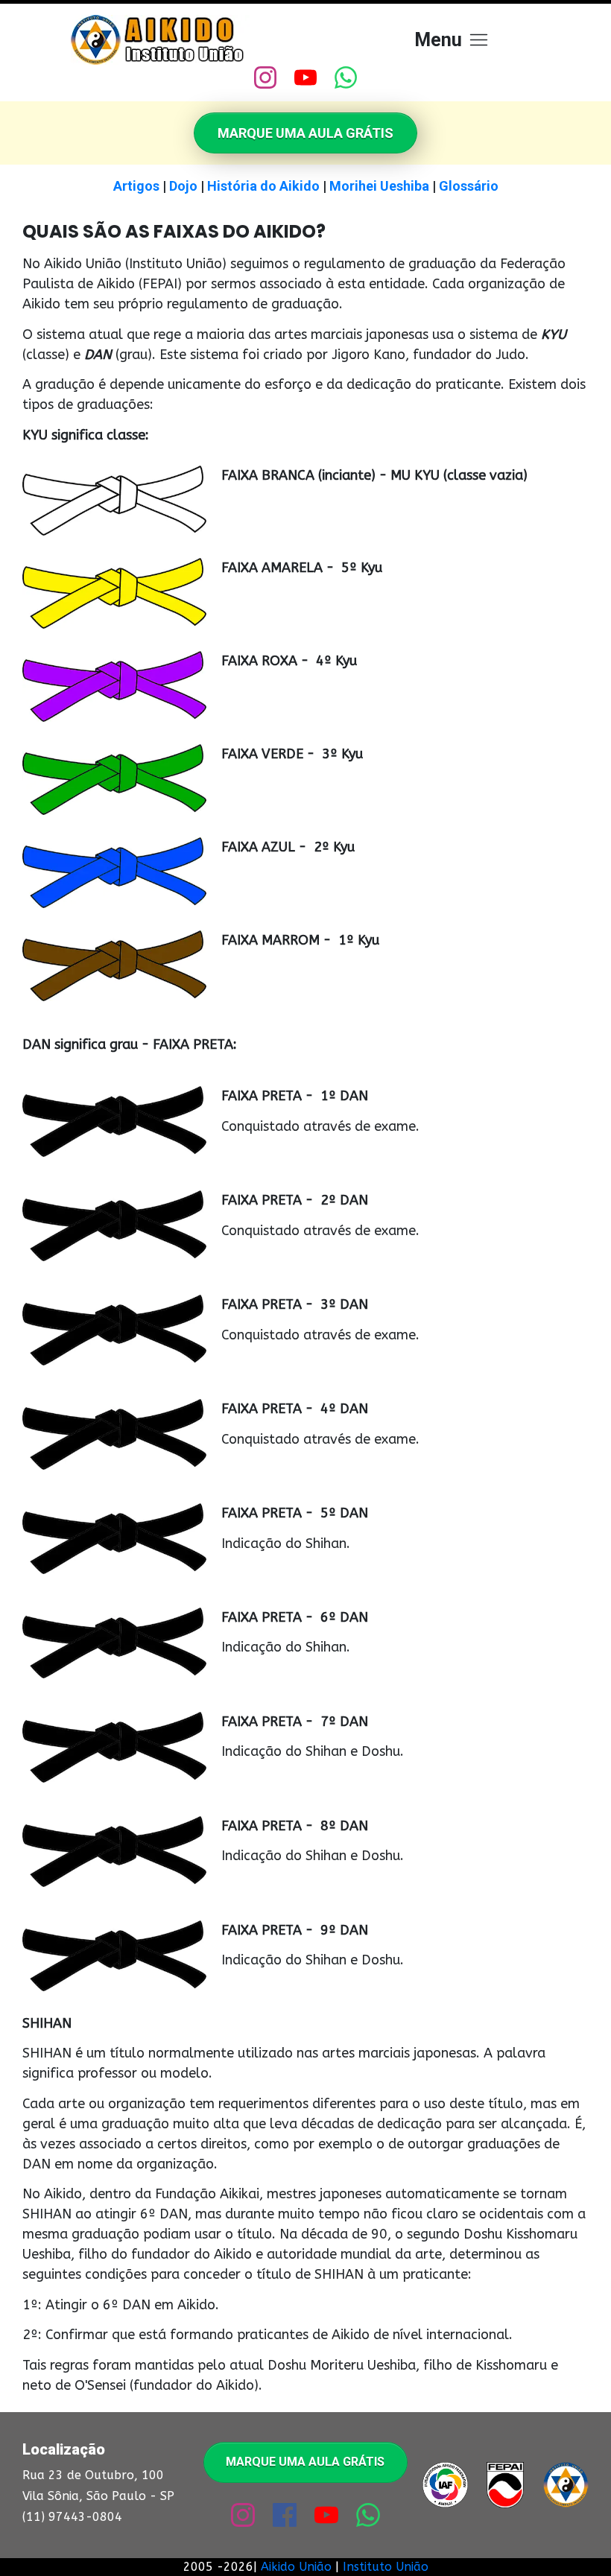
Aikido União (296, 2567)
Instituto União (386, 2567)
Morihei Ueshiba (379, 186)
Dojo (183, 186)
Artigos (136, 186)
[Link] (265, 77)
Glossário (469, 186)
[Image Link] (160, 40)
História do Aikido (263, 186)
